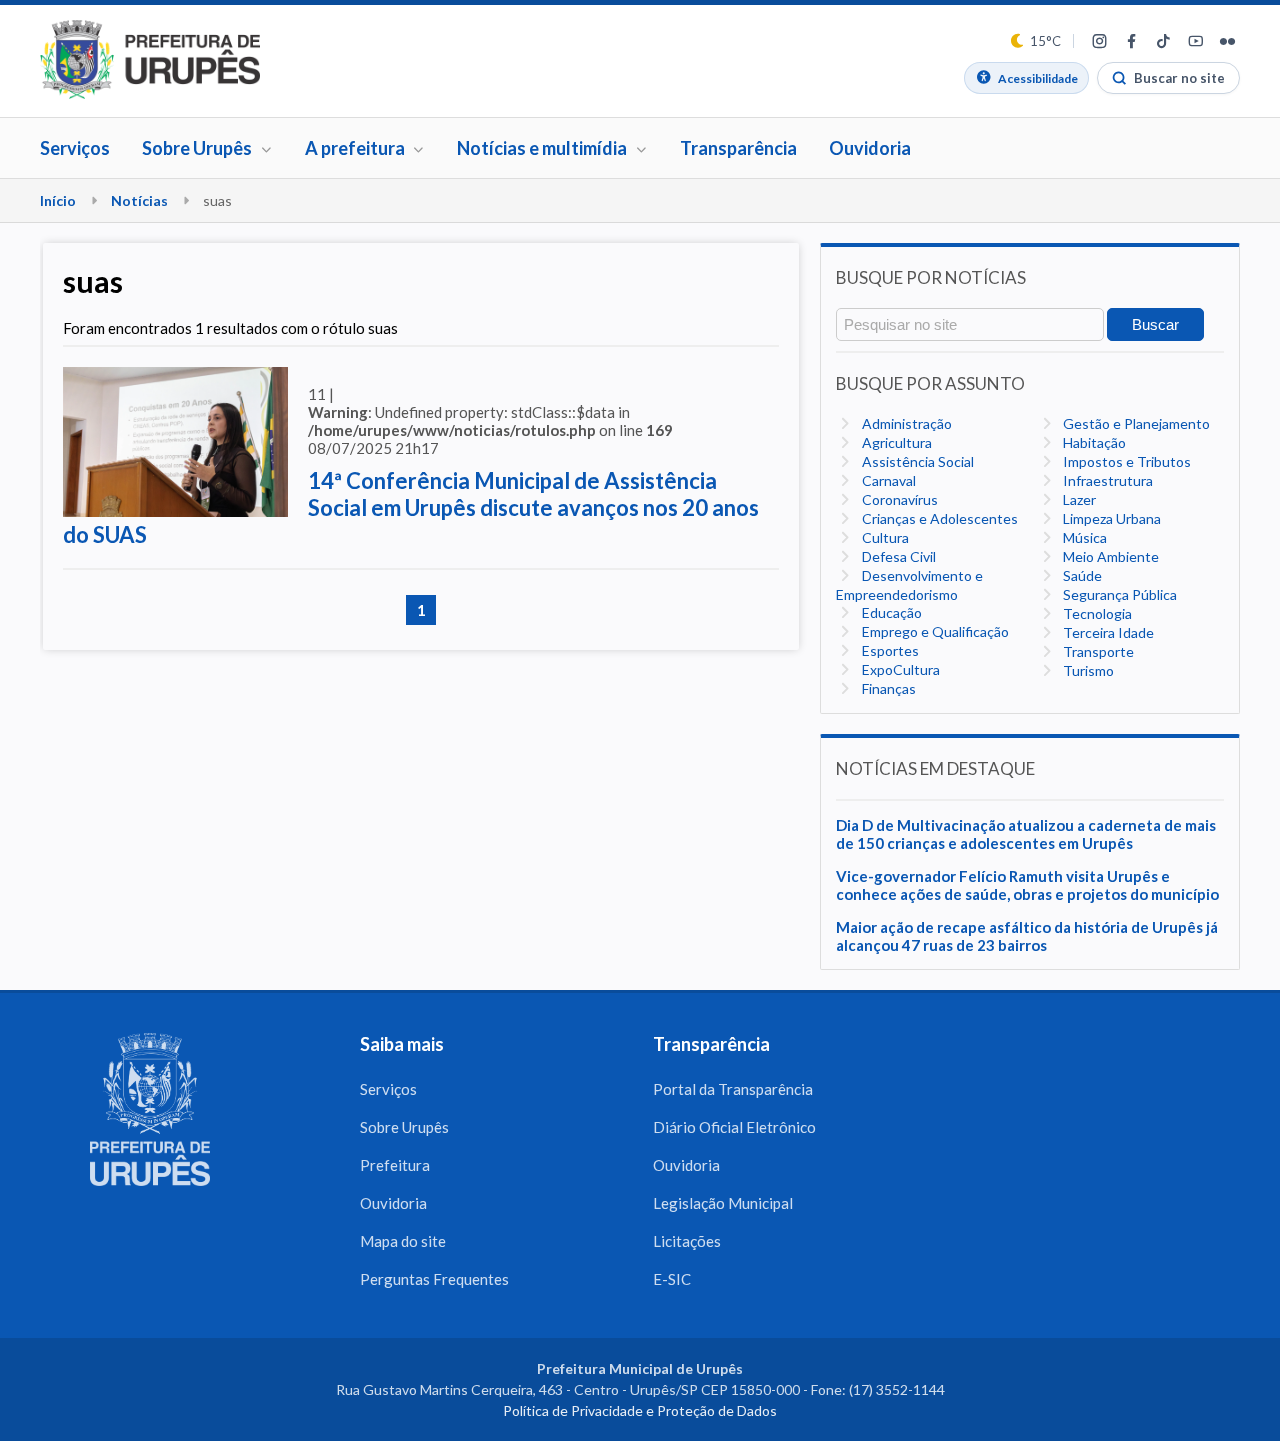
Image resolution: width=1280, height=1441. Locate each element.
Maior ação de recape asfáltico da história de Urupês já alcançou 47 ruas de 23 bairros (1027, 936)
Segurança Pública (1118, 594)
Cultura (884, 537)
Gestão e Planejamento (1135, 423)
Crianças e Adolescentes (938, 518)
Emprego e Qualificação (934, 631)
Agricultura (895, 442)
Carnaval (887, 480)
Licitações (687, 1241)
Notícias (139, 200)
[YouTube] (1195, 41)
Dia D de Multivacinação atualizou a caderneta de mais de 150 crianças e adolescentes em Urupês (1026, 834)
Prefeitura (395, 1165)
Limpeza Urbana (1110, 518)
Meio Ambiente (1109, 556)
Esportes (889, 650)
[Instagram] (1099, 41)
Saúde (1081, 575)
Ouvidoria (870, 148)
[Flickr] (1227, 41)
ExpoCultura (899, 669)
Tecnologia (1096, 613)
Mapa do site (403, 1241)
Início (58, 200)
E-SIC (672, 1279)
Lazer (1078, 499)
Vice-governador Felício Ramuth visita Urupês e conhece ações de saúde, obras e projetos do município (1027, 885)
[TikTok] (1163, 41)
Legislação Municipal (723, 1203)
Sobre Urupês (404, 1127)
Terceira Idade (1107, 632)
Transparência (738, 148)
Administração (905, 423)
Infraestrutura (1106, 480)
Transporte (1097, 651)
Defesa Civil (897, 556)
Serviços (75, 148)
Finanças (887, 688)
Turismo (1087, 670)
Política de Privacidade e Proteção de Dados (640, 1410)
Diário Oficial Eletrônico (734, 1127)
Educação (890, 612)
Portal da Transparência (733, 1089)
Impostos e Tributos (1125, 461)
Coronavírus (898, 499)
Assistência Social (916, 461)
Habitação (1093, 442)
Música (1083, 537)
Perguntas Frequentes (434, 1279)
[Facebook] (1131, 41)
